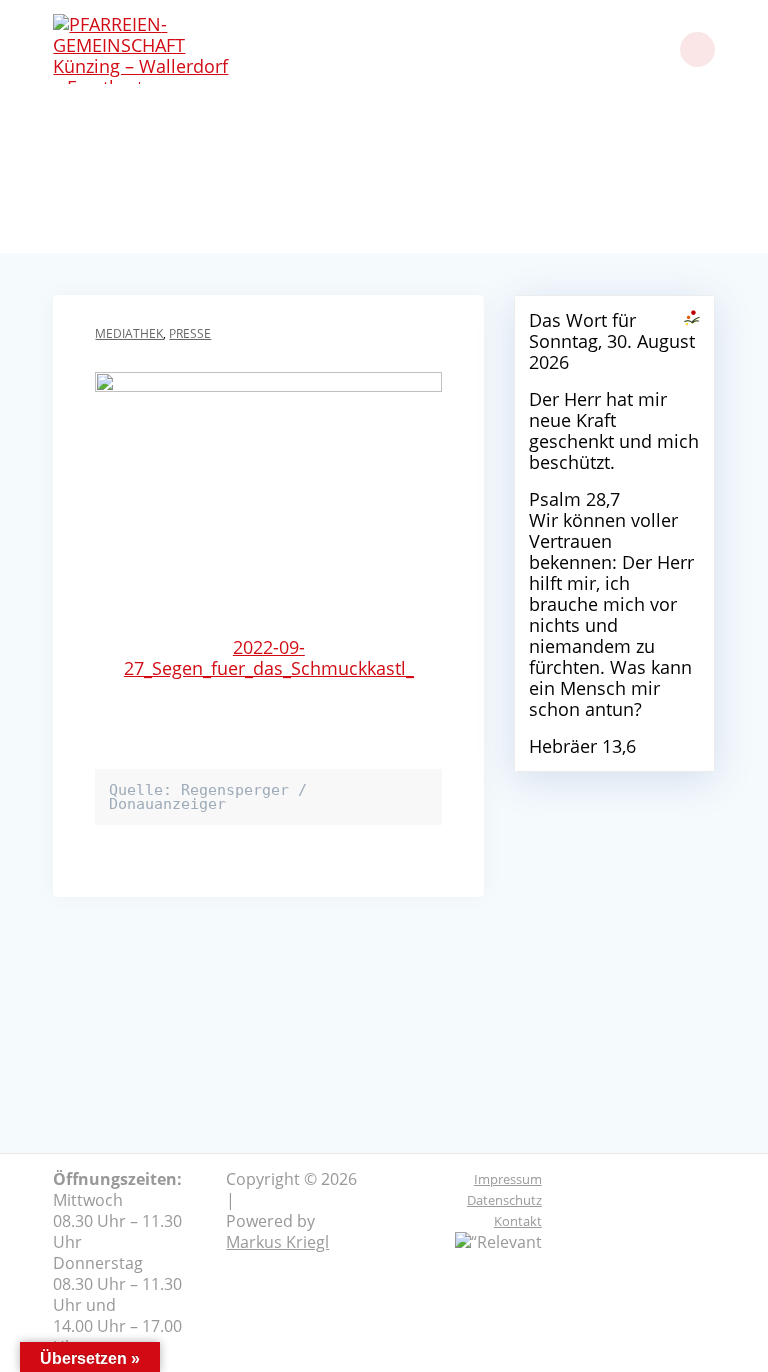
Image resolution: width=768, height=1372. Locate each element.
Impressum (508, 1179)
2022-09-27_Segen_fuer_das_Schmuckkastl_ (269, 657)
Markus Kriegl (277, 1242)
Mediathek (129, 333)
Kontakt (518, 1221)
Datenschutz (504, 1200)
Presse (190, 333)
